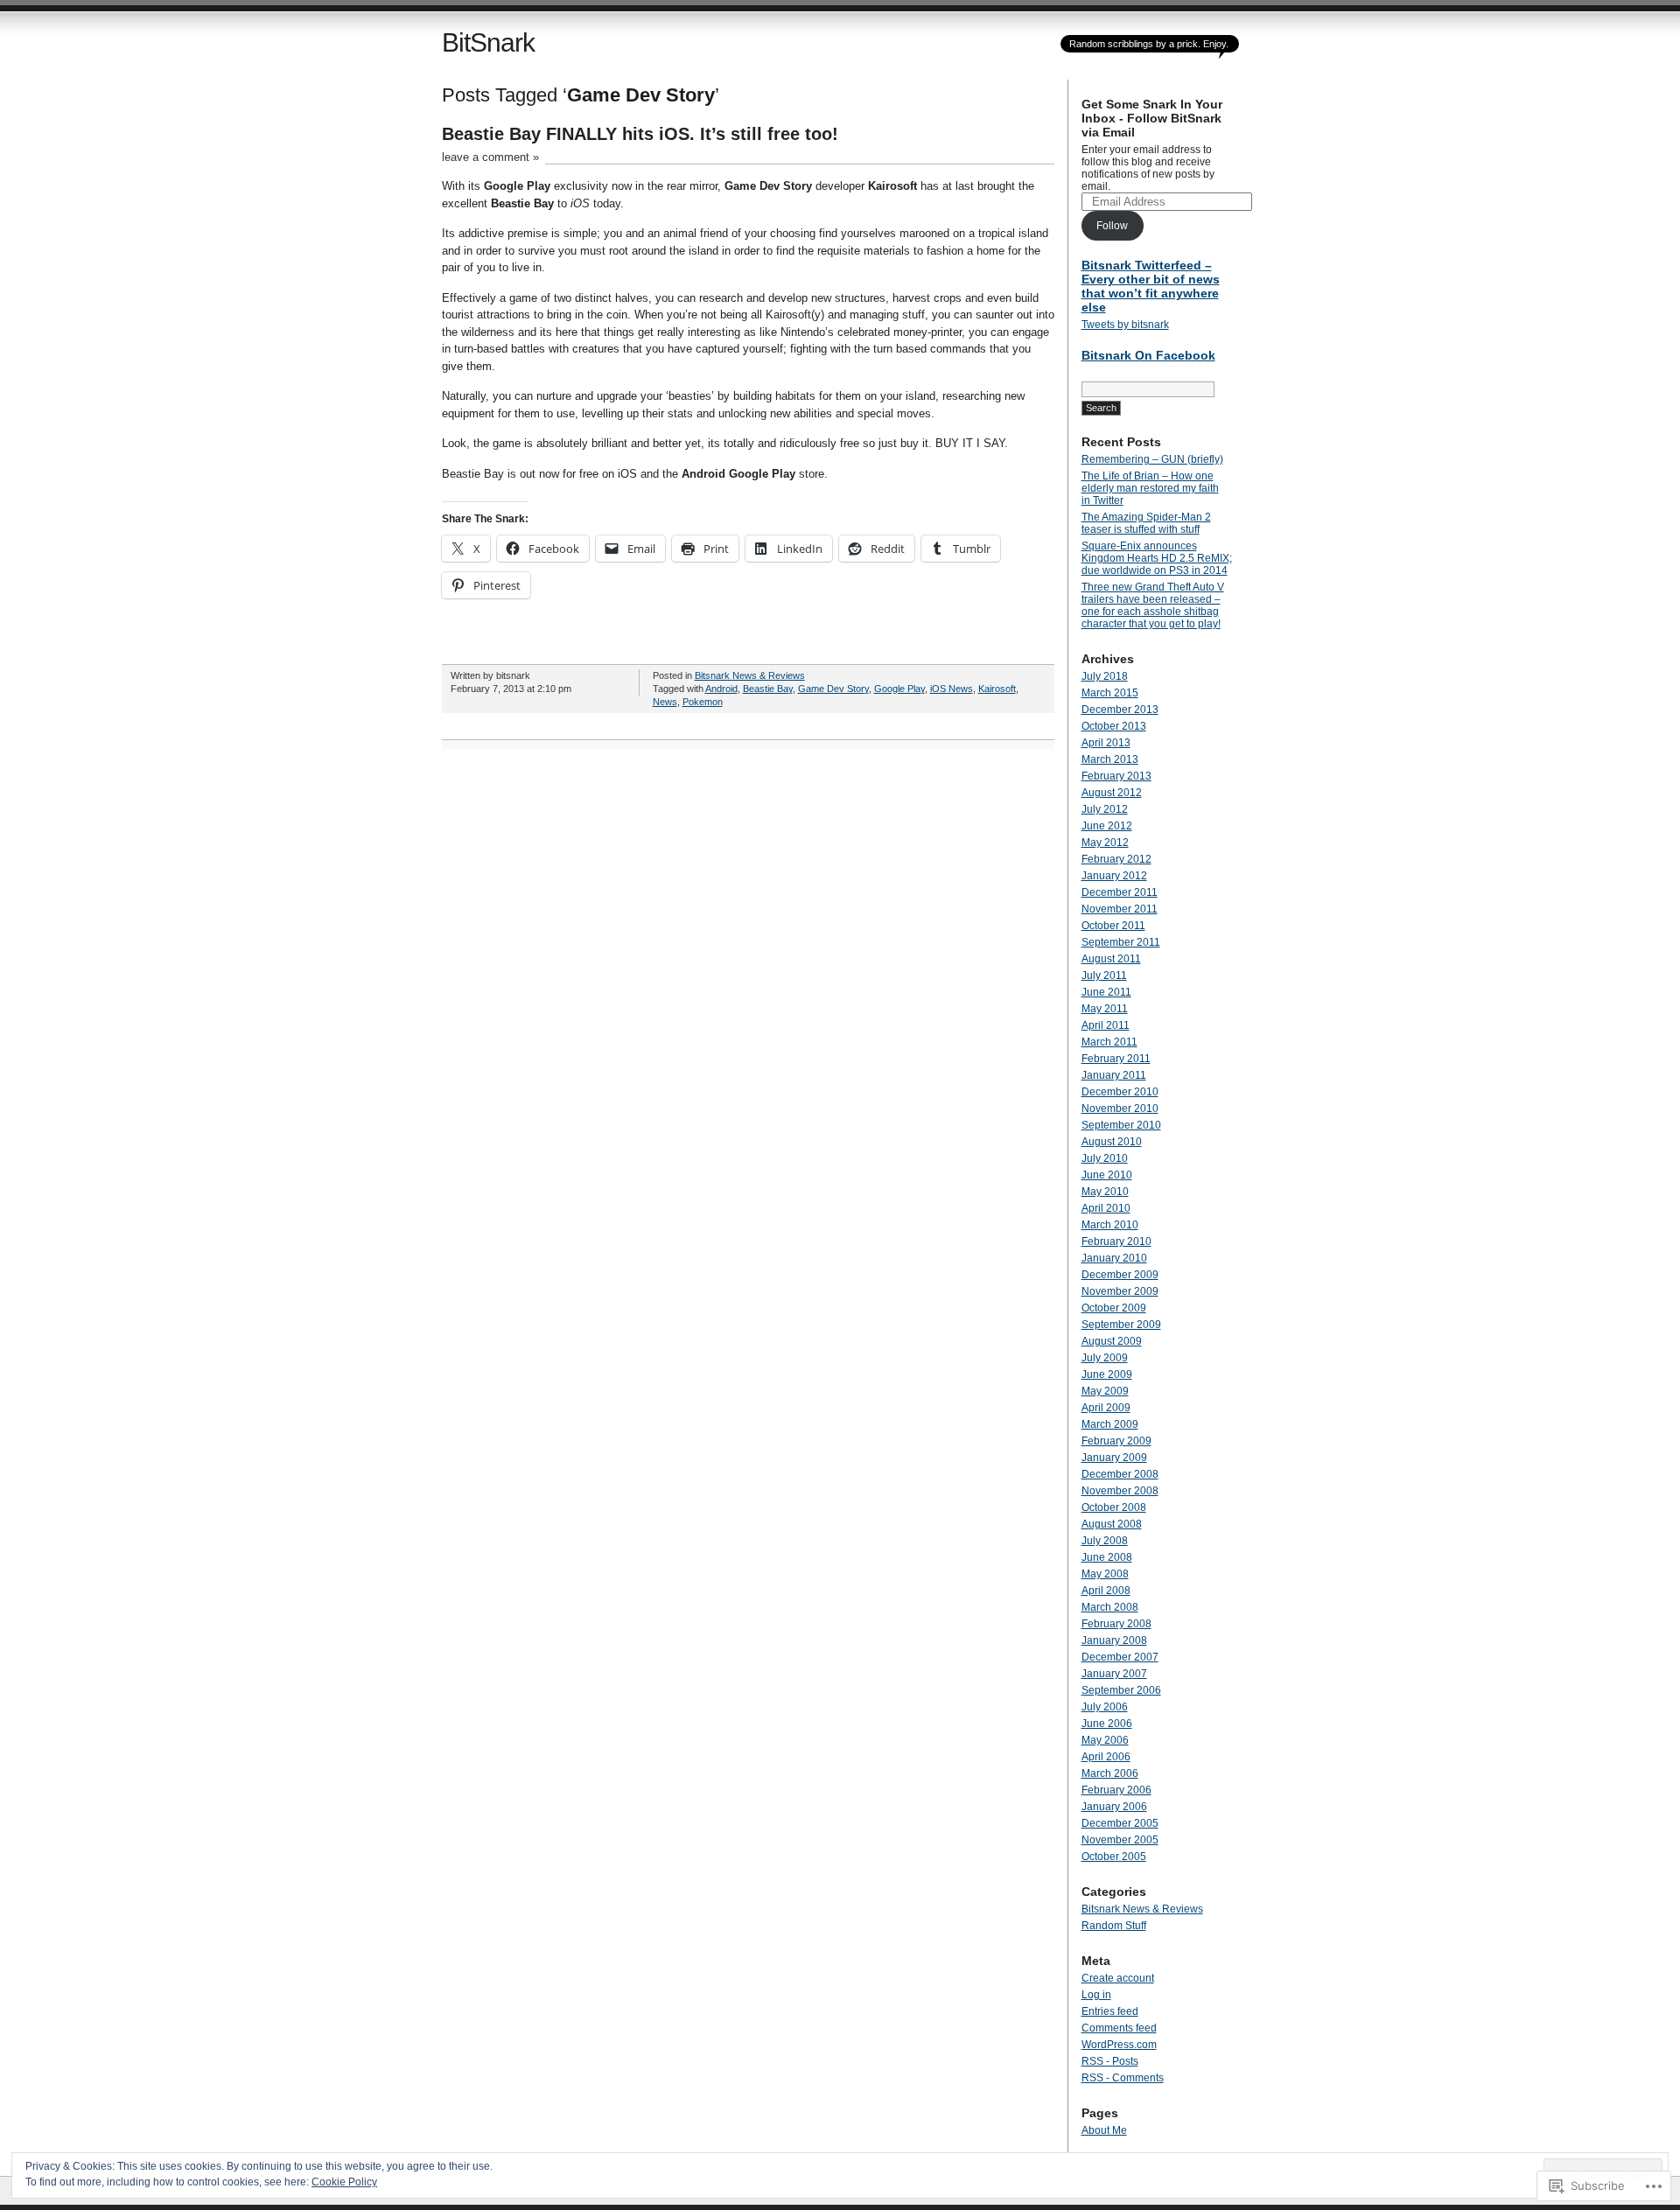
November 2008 (1120, 1491)
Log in (1096, 1995)
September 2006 (1121, 1690)
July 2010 (1105, 1158)
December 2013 (1120, 710)
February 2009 (1116, 1441)
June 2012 (1107, 826)
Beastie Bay (768, 689)
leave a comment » (490, 157)
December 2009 (1120, 1275)
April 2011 (1106, 1025)
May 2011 (1105, 1009)
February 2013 (1116, 776)
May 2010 (1105, 1192)
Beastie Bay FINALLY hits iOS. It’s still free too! (640, 134)
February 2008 (1116, 1624)
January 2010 (1114, 1258)
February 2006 (1116, 1790)
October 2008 (1114, 1507)
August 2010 (1112, 1142)
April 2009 (1106, 1408)
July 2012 (1105, 809)
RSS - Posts (1110, 2061)
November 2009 (1120, 1291)
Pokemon (703, 702)
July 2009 (1105, 1358)
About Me (1104, 2130)
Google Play (899, 689)
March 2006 (1110, 1773)
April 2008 (1106, 1591)
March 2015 (1110, 693)
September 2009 (1121, 1325)
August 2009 (1112, 1341)
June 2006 (1107, 1724)
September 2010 (1121, 1125)
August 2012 (1112, 793)
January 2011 (1114, 1075)
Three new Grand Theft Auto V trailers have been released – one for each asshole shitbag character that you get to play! (1153, 605)
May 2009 (1105, 1391)
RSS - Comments (1123, 2078)
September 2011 (1121, 942)
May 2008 (1105, 1574)
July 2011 (1104, 976)
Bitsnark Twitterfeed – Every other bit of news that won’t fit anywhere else (1151, 286)
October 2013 (1114, 726)
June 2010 (1107, 1175)
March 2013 (1110, 759)
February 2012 (1116, 859)
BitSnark (488, 42)
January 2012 (1114, 876)
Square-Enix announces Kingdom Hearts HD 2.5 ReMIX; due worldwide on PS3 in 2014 (1157, 558)
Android (721, 689)
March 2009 (1110, 1424)
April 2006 (1106, 1757)
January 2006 (1114, 1807)
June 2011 (1106, 992)
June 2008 (1107, 1557)
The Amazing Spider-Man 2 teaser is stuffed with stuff (1146, 523)
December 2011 (1120, 892)
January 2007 (1114, 1674)
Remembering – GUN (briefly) (1152, 459)
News (665, 702)
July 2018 (1105, 676)
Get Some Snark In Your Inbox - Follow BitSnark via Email (1152, 118)
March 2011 (1109, 1042)
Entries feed (1110, 2011)
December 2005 (1120, 1823)
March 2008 (1110, 1607)
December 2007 (1120, 1657)
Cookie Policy (344, 2182)
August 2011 (1111, 959)
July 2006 (1105, 1707)
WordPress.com (1119, 2045)
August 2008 (1112, 1524)
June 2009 (1107, 1374)
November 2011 (1120, 909)
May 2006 (1105, 1740)
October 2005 (1114, 1857)
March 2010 (1110, 1225)
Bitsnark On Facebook (1148, 355)
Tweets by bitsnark (1125, 325)
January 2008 (1114, 1640)
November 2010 (1120, 1108)
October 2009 (1114, 1308)
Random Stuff (1114, 1926)
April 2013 (1106, 743)
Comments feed (1119, 2028)
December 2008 (1120, 1474)
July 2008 (1105, 1541)
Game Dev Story (833, 689)
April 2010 (1106, 1208)
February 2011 (1116, 1059)
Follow (1112, 226)
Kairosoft (997, 689)
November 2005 (1120, 1840)
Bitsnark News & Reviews (750, 675)
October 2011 (1113, 926)
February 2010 (1116, 1241)
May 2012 (1105, 843)
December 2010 (1120, 1092)
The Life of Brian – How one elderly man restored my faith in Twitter (1150, 488)
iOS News (952, 689)
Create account (1118, 1978)
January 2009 (1114, 1458)
